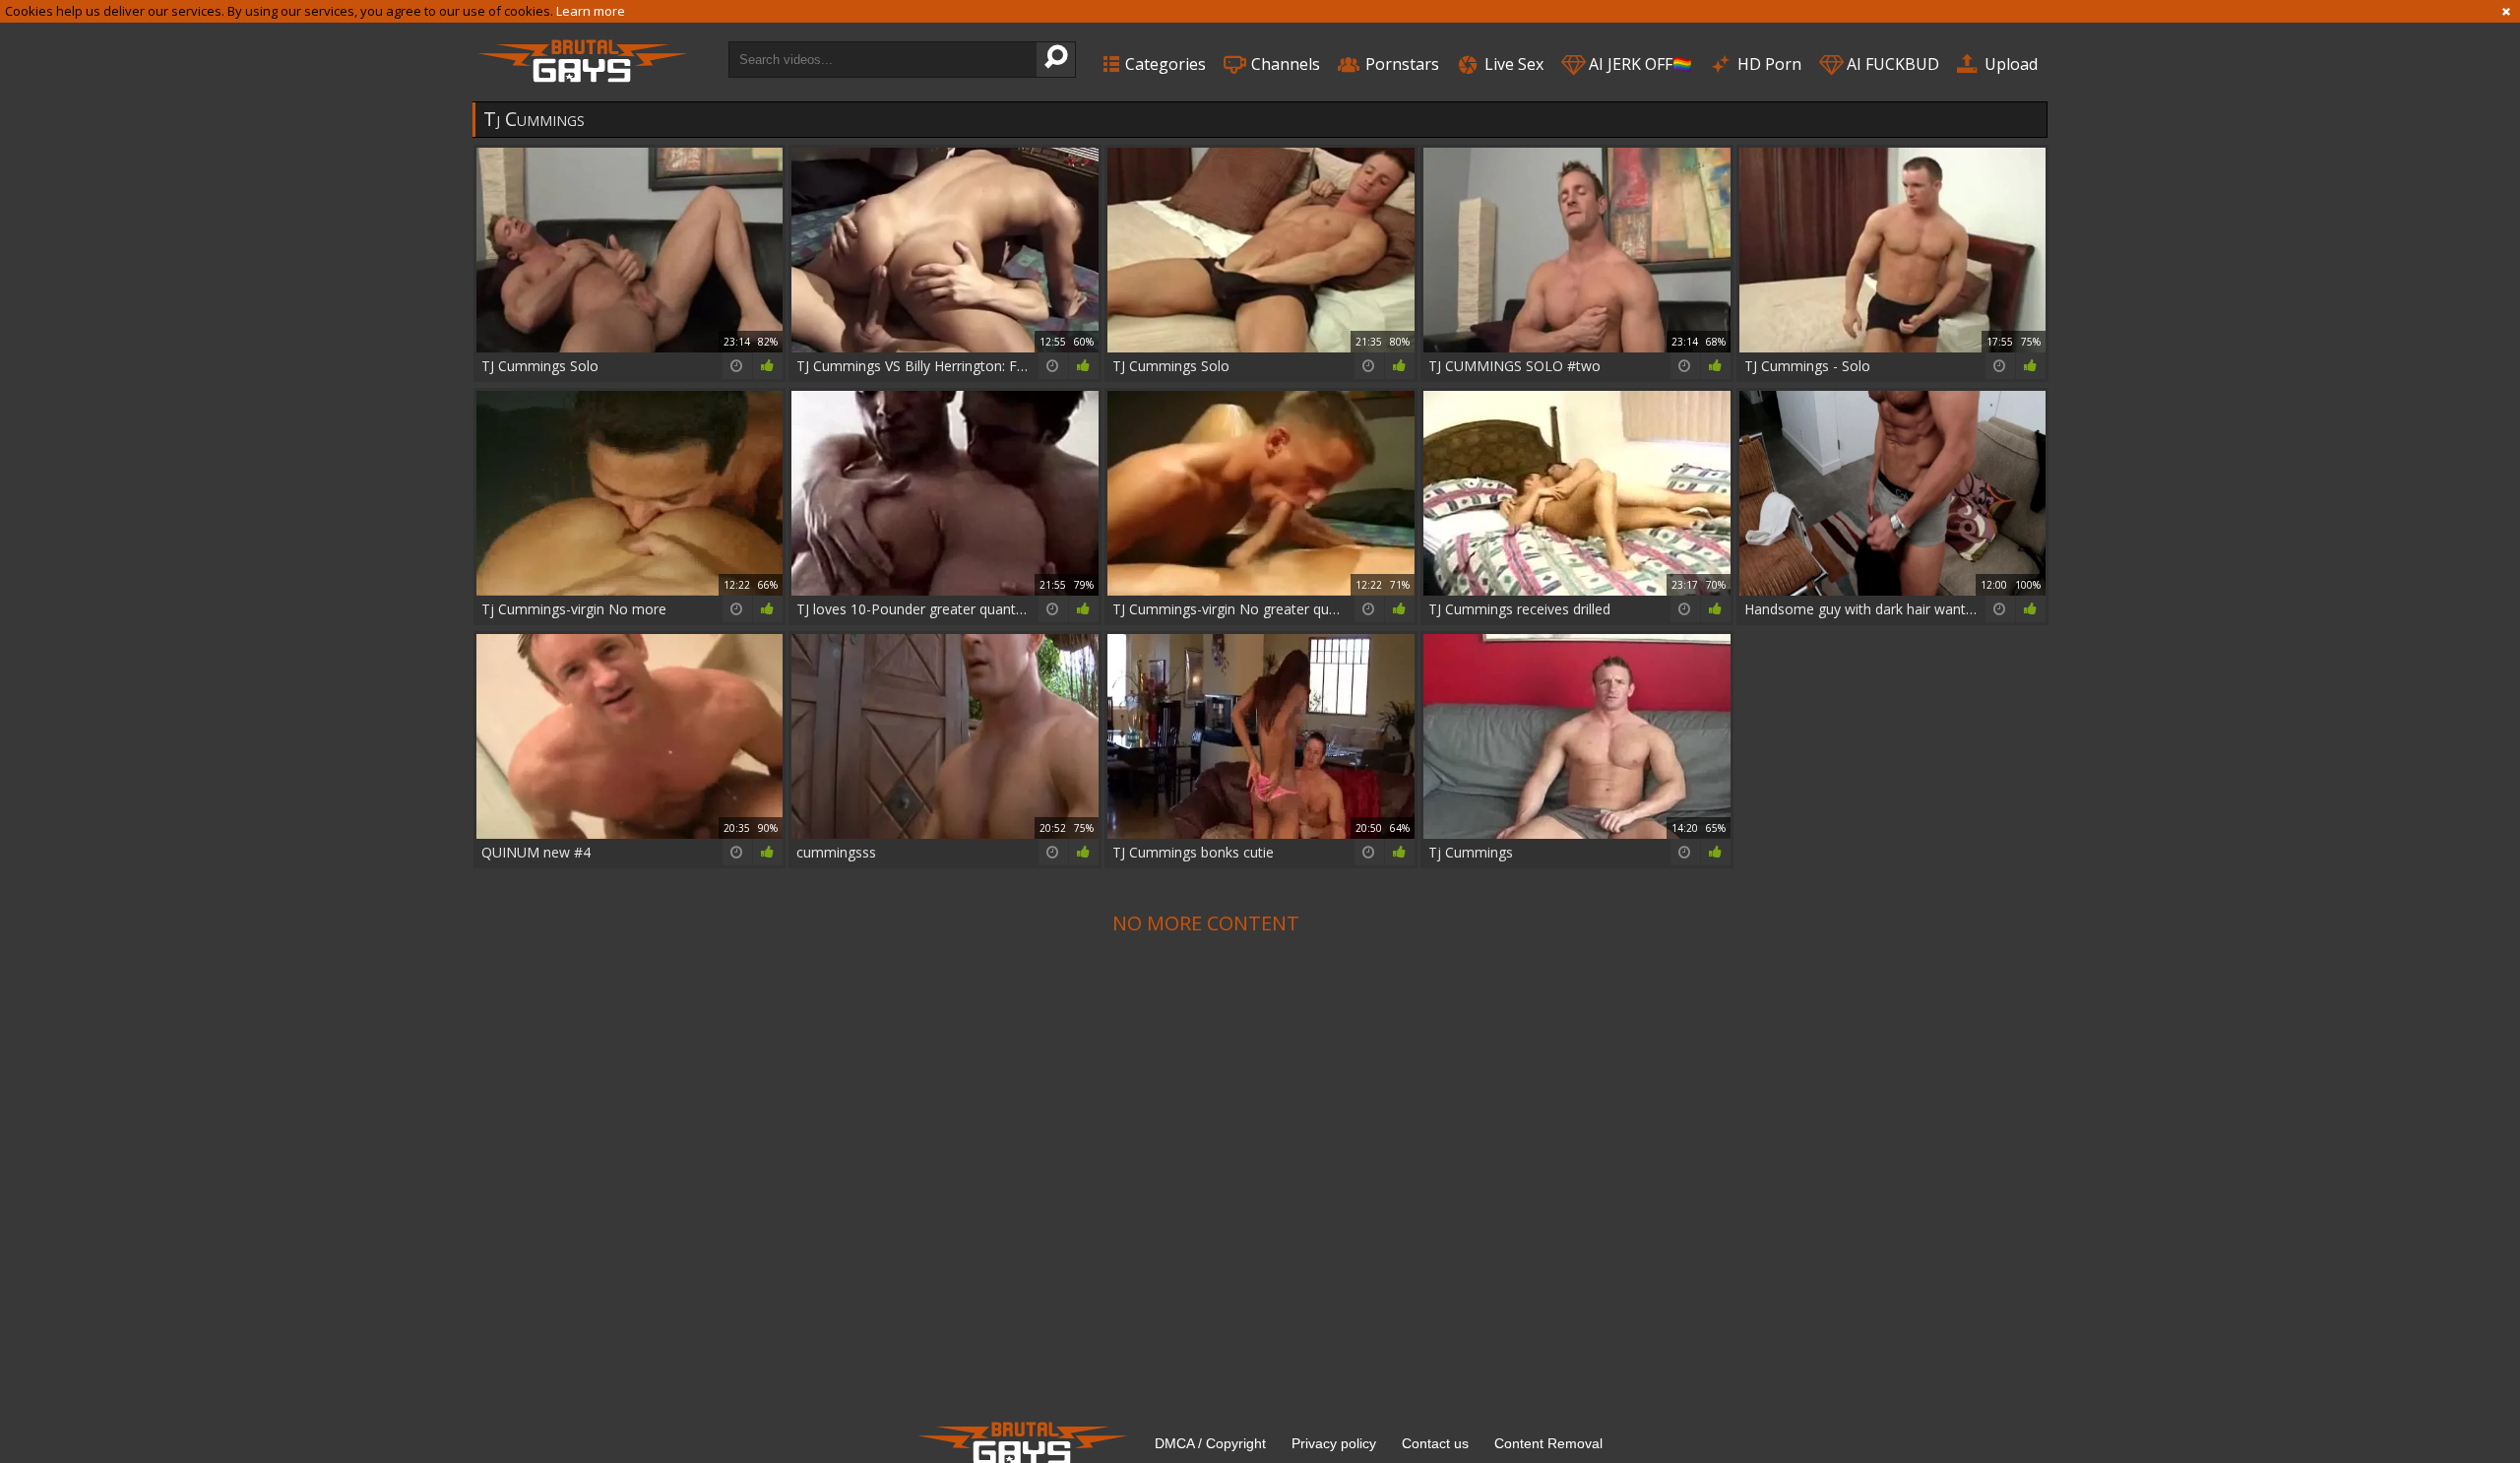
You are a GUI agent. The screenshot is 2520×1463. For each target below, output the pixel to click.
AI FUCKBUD (1891, 64)
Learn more (591, 11)
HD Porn (1767, 64)
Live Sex (1512, 64)
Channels (1284, 64)
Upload (2009, 64)
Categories (1164, 64)
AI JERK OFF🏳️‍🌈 (1638, 64)
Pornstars (1400, 64)
